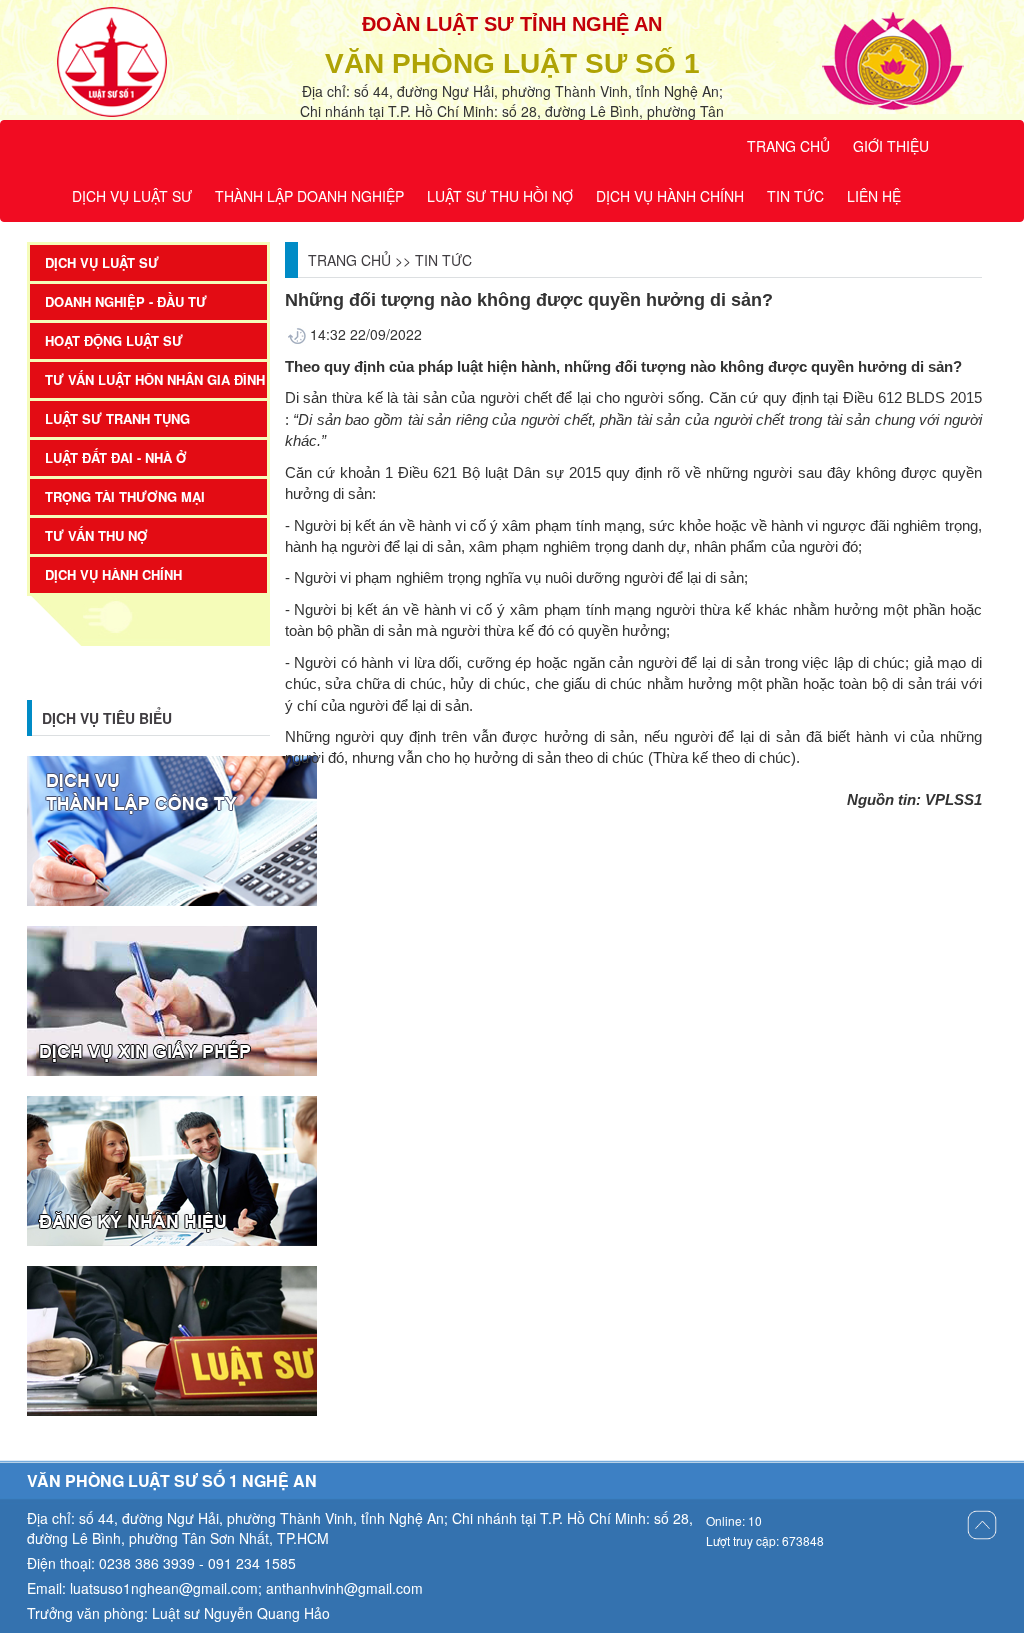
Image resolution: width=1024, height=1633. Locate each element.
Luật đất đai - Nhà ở (116, 457)
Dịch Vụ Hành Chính (670, 196)
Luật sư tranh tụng (117, 418)
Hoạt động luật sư (114, 340)
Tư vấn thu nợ (96, 535)
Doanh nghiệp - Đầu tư (126, 301)
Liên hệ (874, 196)
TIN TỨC (443, 260)
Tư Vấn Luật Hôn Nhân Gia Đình (155, 379)
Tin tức (795, 196)
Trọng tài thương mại (125, 496)
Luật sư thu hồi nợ (500, 196)
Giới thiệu (891, 146)
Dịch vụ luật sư (132, 196)
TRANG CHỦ (788, 146)
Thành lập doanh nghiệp (309, 196)
